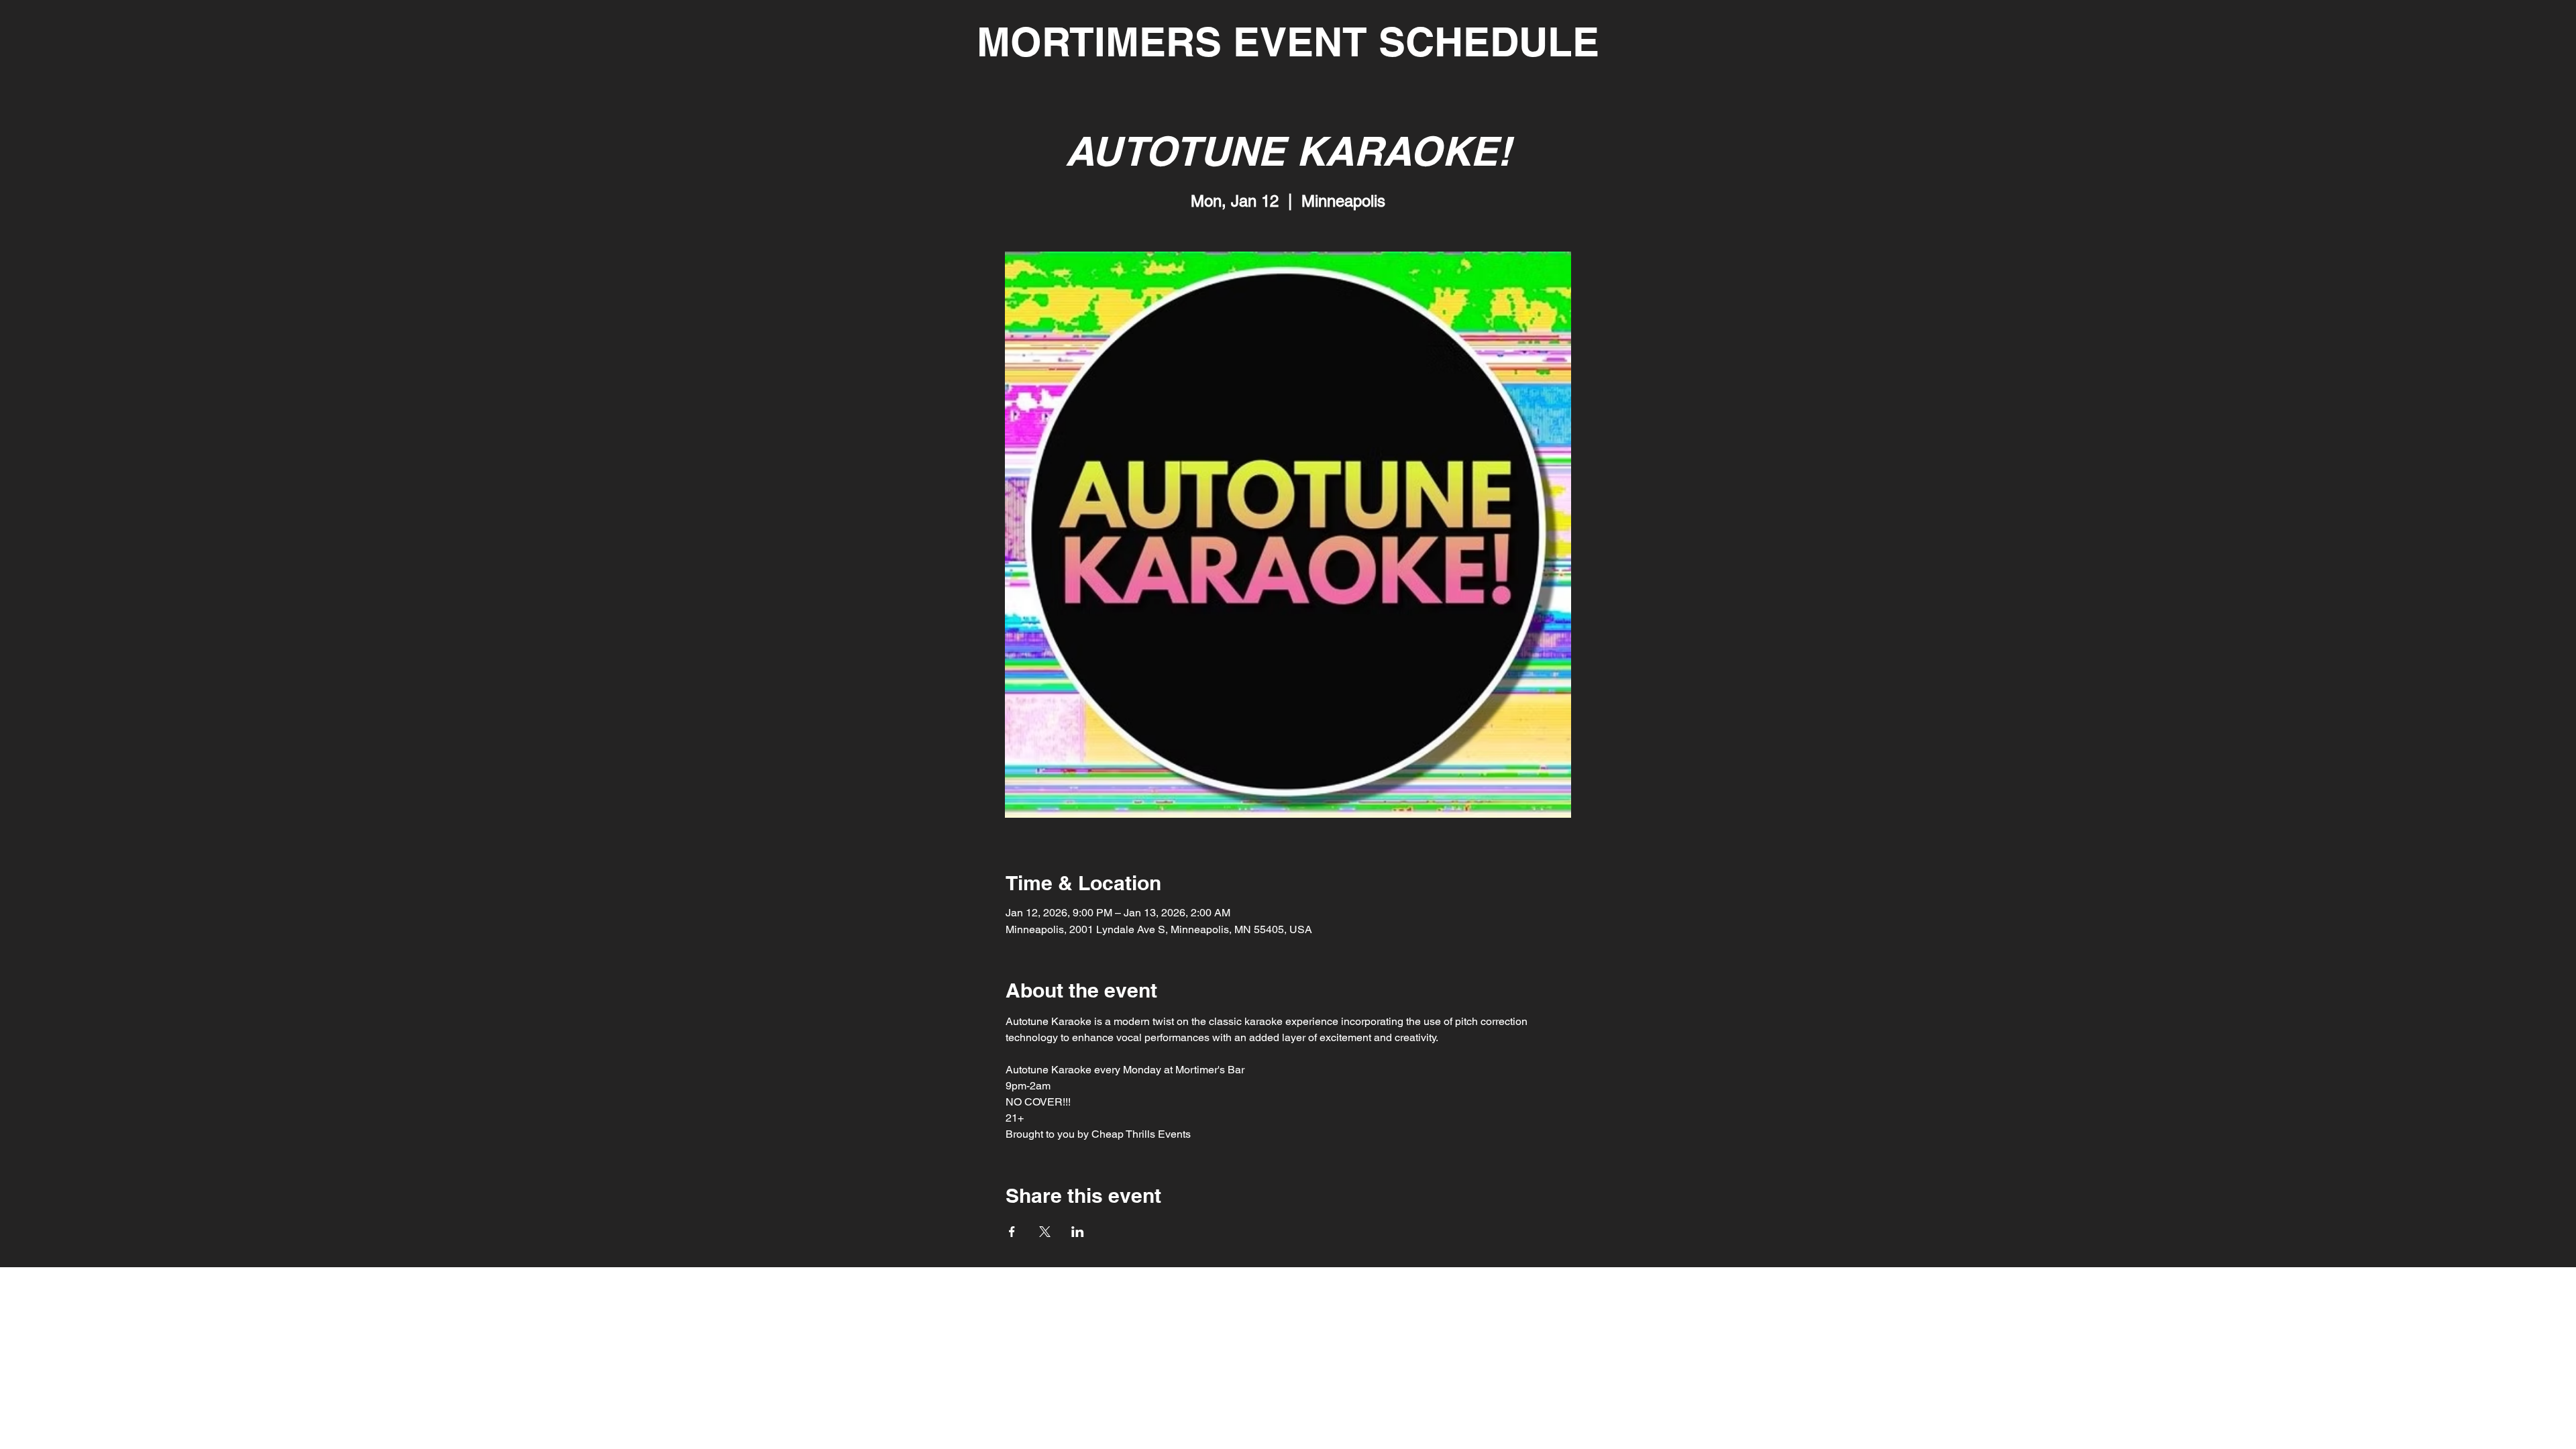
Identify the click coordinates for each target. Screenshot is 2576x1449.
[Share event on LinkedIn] (1078, 1232)
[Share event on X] (1045, 1232)
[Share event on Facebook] (1012, 1232)
